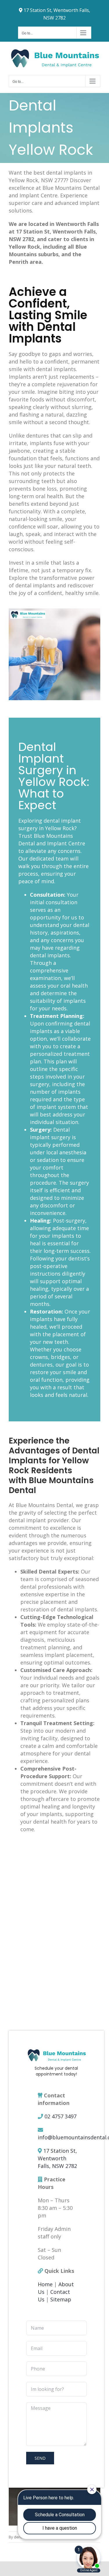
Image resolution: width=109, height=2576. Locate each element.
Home (45, 2284)
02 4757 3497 (60, 2116)
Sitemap (61, 2299)
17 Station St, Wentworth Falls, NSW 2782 (57, 2158)
